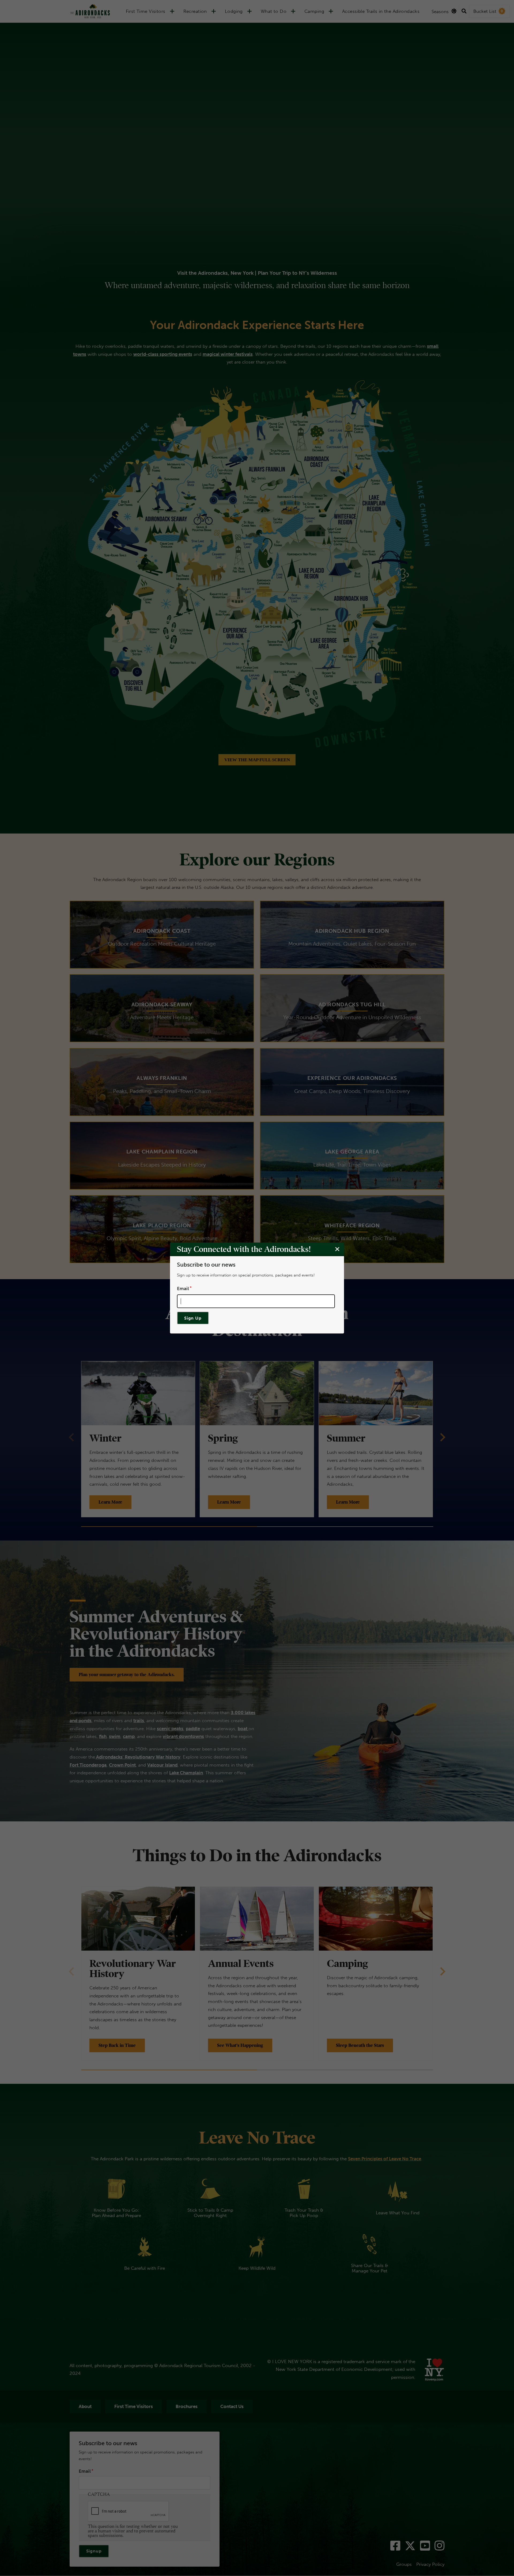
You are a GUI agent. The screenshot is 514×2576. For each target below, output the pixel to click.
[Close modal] (337, 1249)
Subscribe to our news (206, 1265)
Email (183, 1288)
